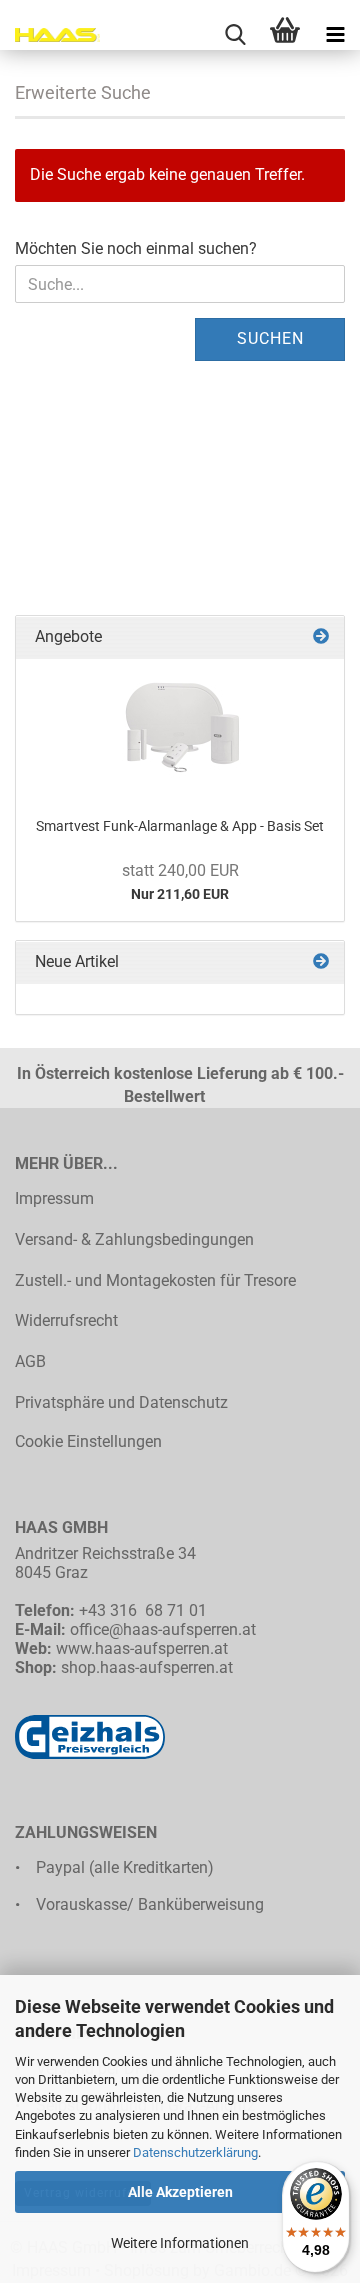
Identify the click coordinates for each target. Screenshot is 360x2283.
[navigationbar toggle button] (335, 35)
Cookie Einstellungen (88, 1441)
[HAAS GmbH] (50, 35)
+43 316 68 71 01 (143, 1610)
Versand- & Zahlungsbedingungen (134, 1239)
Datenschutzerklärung (195, 2152)
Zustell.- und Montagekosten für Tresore (155, 1280)
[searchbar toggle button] (235, 35)
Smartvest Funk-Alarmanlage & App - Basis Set (180, 826)
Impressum (54, 1198)
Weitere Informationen (180, 2243)
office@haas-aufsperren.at (163, 1629)
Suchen (270, 338)
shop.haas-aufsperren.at (147, 1667)
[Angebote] (321, 637)
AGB (30, 1361)
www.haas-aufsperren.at (142, 1648)
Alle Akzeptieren (180, 2192)
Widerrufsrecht (66, 1320)
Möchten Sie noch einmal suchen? (136, 248)
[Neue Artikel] (321, 962)
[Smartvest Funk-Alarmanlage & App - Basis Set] (180, 729)
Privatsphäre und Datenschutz (121, 1402)
